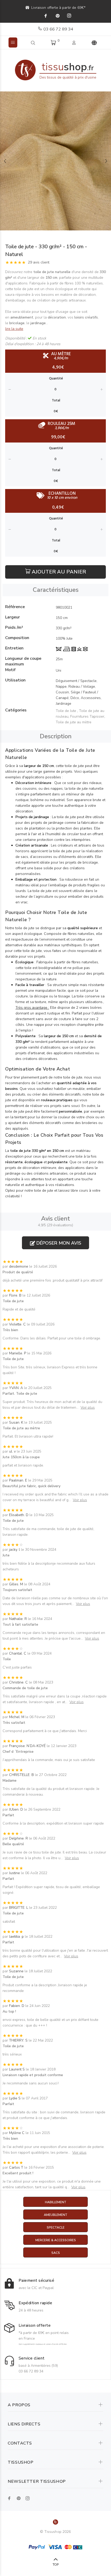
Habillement (56, 2202)
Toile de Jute (66, 711)
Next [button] (106, 161)
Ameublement (56, 2215)
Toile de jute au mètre (74, 722)
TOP (56, 2565)
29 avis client (39, 262)
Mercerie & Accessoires (56, 2240)
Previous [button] (5, 161)
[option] (55, 161)
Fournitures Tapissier (87, 716)
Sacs (56, 2253)
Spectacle (56, 2228)
